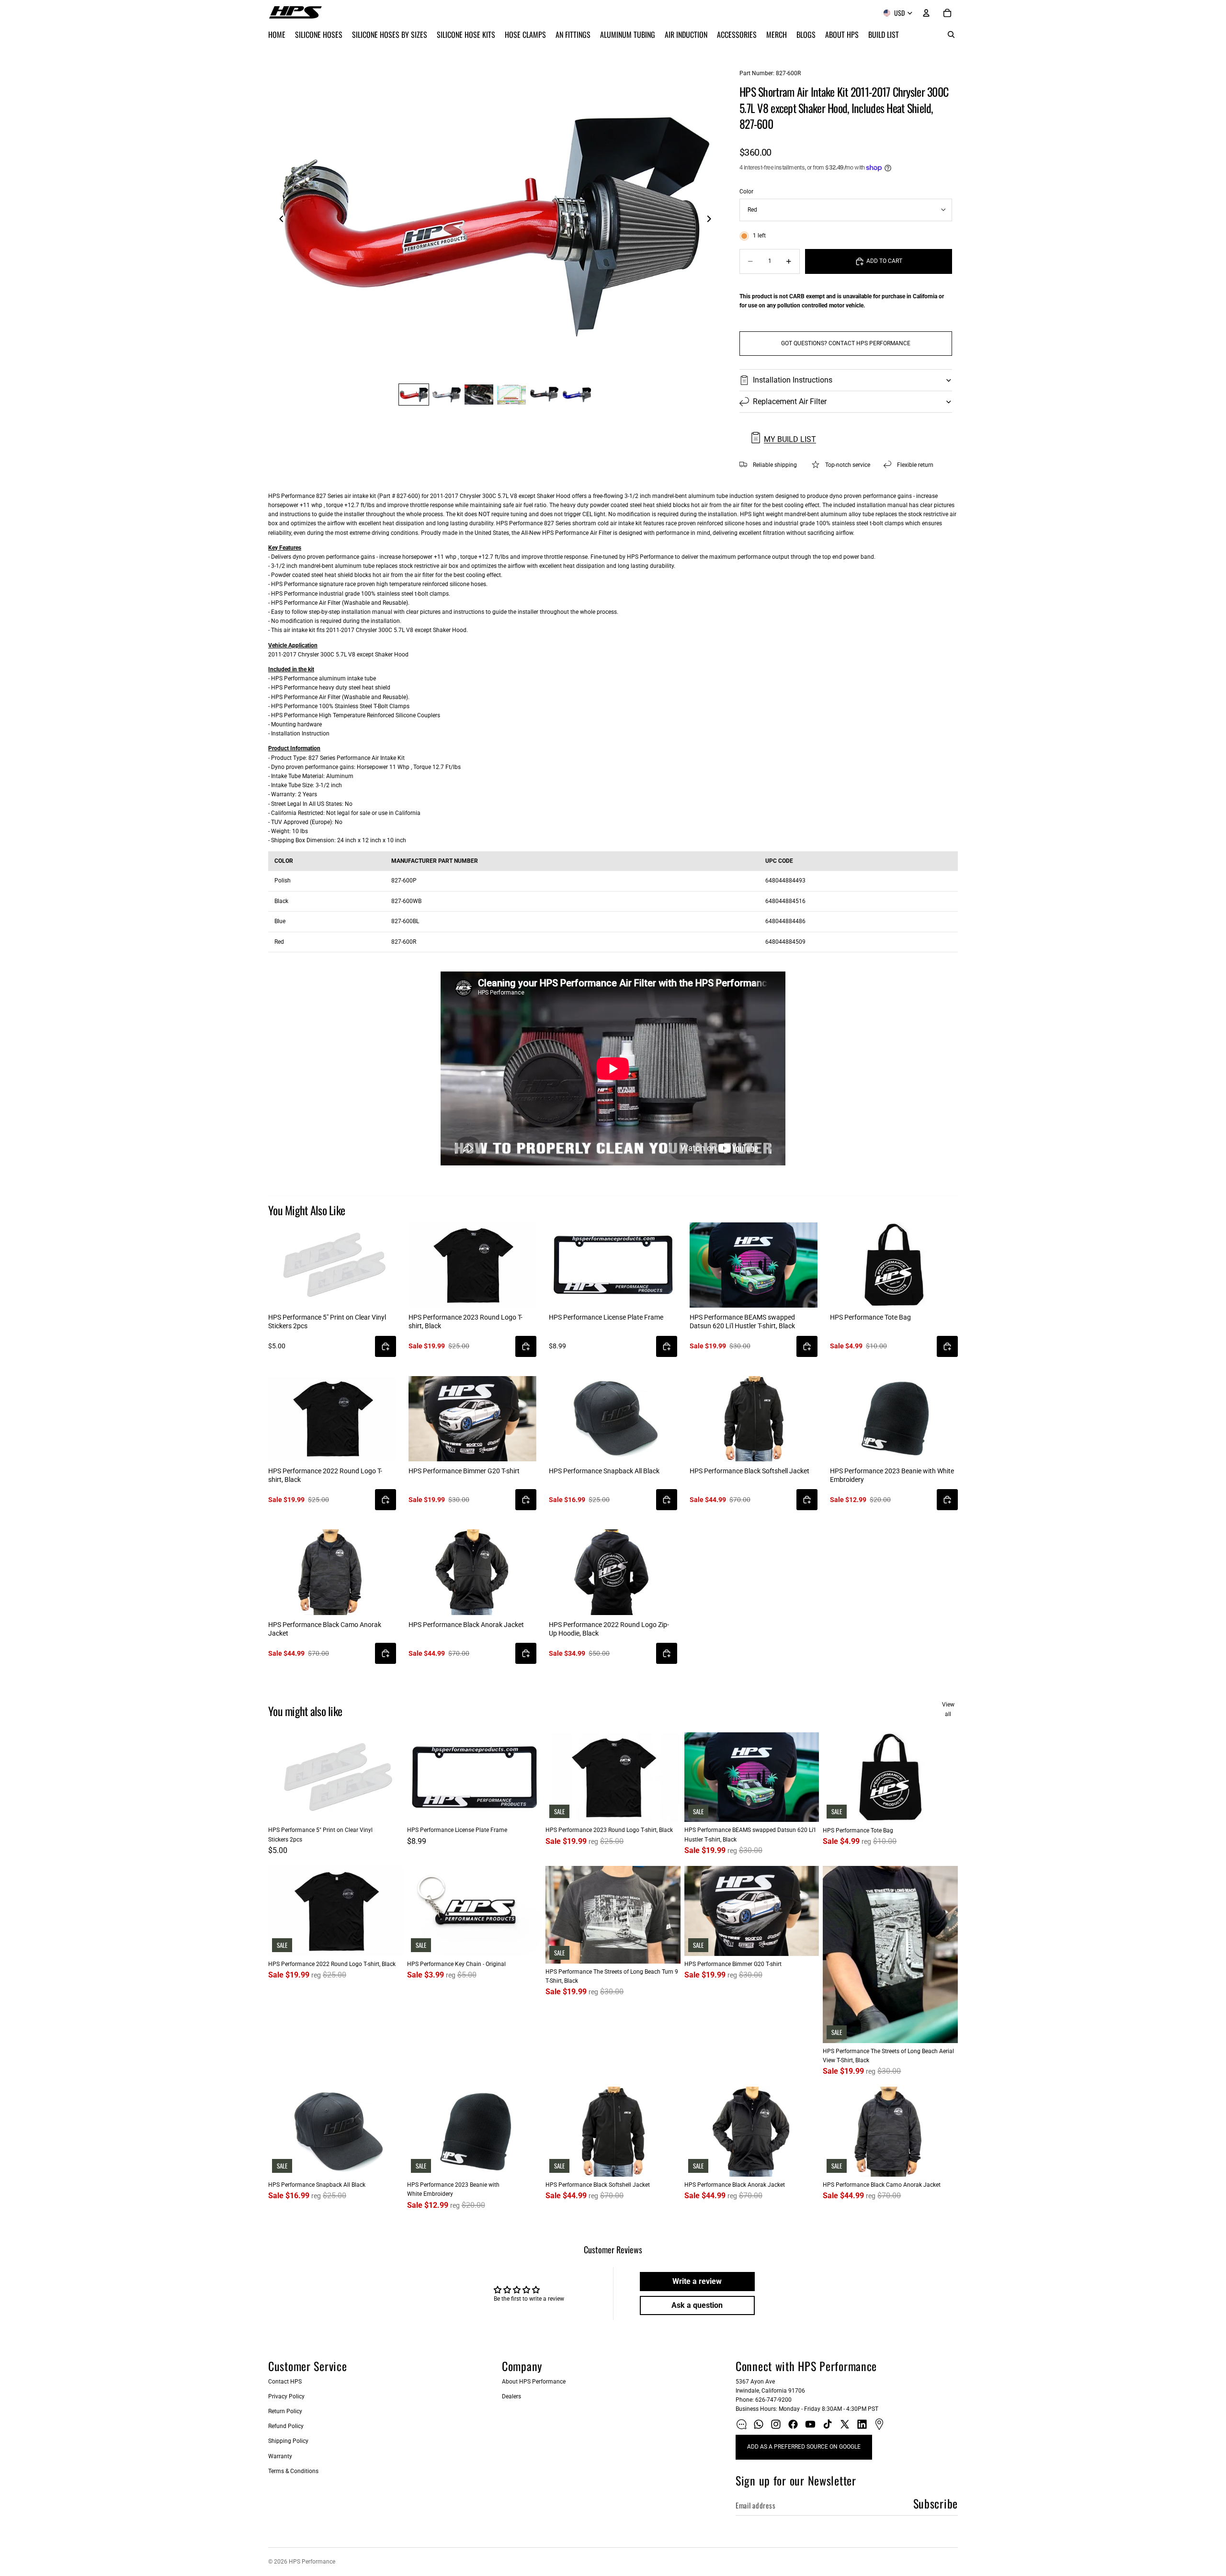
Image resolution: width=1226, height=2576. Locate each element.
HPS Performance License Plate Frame (606, 1317)
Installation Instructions (793, 380)
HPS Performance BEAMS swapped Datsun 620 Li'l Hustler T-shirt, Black (742, 1322)
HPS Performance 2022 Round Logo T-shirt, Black (325, 1475)
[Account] (926, 13)
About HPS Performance (534, 2382)
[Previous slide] (279, 220)
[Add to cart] (386, 1346)
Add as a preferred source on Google (804, 2447)
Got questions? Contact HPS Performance (846, 343)
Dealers (511, 2396)
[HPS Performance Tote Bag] (894, 1265)
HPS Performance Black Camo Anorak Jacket (325, 1629)
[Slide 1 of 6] (414, 395)
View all (948, 1709)
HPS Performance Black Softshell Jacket (749, 1471)
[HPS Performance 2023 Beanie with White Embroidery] (894, 1419)
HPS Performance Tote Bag (870, 1317)
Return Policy (285, 2411)
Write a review (697, 2281)
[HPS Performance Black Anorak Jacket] (472, 1572)
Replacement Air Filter (790, 401)
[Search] (951, 34)
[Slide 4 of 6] (511, 395)
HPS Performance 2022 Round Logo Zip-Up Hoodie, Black (609, 1629)
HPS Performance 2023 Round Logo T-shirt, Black (465, 1322)
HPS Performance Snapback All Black (604, 1471)
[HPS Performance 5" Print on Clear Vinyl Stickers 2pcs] (332, 1265)
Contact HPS (285, 2382)
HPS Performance (312, 2562)
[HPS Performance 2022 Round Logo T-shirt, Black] (332, 1419)
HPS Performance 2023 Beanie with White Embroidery (892, 1475)
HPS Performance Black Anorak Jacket (466, 1625)
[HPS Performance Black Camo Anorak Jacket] (332, 1572)
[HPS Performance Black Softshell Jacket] (754, 1419)
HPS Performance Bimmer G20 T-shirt (464, 1471)
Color (746, 192)
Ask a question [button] (697, 2305)
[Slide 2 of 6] (446, 395)
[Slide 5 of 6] (544, 395)
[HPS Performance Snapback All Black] (613, 1419)
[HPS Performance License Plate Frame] (613, 1265)
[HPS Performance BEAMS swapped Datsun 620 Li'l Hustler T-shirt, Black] (754, 1265)
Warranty (280, 2456)
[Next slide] (712, 220)
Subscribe (936, 2503)
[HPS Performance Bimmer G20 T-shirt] (472, 1419)
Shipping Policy (288, 2441)
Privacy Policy (286, 2396)
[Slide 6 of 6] (577, 395)
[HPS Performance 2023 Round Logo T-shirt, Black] (472, 1265)
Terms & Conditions (293, 2471)
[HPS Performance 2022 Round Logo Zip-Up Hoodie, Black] (613, 1572)
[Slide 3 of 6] (479, 395)
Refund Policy (286, 2426)
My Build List (790, 439)
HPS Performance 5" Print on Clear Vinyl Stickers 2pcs (327, 1322)
